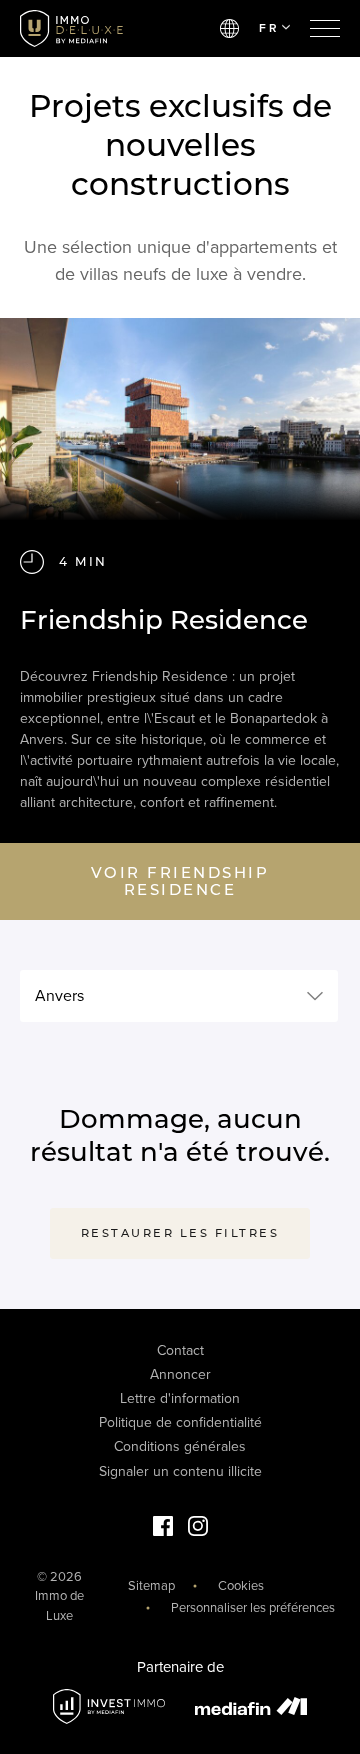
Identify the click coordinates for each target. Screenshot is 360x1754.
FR (269, 28)
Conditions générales (180, 1446)
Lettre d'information (180, 1398)
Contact (180, 1350)
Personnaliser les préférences (253, 1608)
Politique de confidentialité (180, 1422)
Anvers (59, 996)
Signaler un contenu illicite (180, 1471)
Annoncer (180, 1374)
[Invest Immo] (109, 1706)
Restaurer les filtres (180, 1233)
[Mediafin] (251, 1706)
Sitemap (151, 1586)
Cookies (241, 1586)
